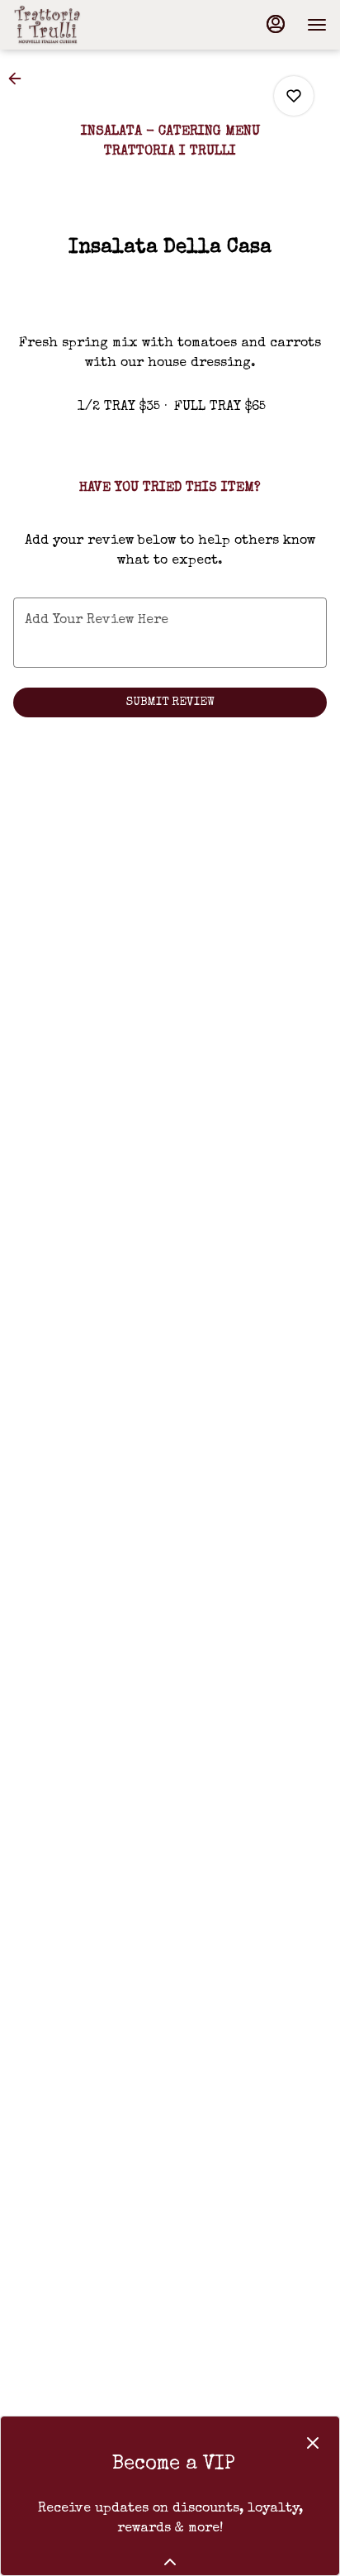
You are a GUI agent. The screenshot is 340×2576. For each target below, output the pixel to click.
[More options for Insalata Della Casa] (294, 96)
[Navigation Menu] (317, 25)
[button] (20, 79)
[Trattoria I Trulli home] (87, 25)
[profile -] (276, 24)
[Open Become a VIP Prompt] (170, 2562)
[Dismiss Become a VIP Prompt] (313, 2443)
